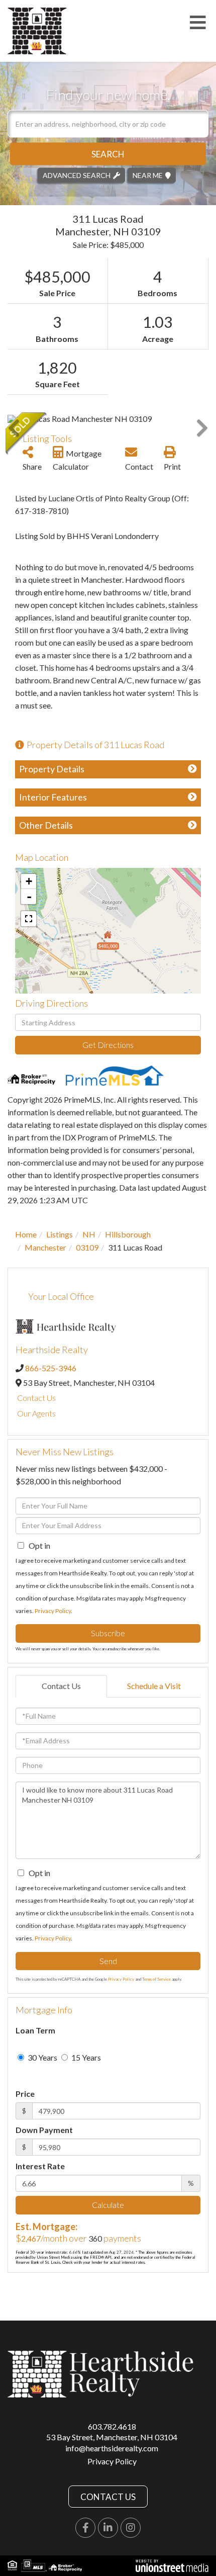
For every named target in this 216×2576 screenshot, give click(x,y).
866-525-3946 (51, 1368)
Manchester (45, 1247)
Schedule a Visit (154, 1686)
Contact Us (36, 1398)
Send (108, 1961)
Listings (60, 1234)
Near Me (148, 175)
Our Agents (36, 1413)
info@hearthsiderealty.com (112, 2448)
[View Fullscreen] (29, 919)
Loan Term (35, 2030)
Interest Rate (40, 2166)
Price (25, 2094)
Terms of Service (156, 1979)
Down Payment (44, 2130)
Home (26, 1234)
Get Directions (108, 1045)
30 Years (42, 2057)
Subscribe (108, 1633)
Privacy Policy (53, 1611)
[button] (108, 154)
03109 (87, 1247)
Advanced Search (77, 175)
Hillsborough (128, 1234)
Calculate (108, 2205)
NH (89, 1234)
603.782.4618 (112, 2426)
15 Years (85, 2057)
